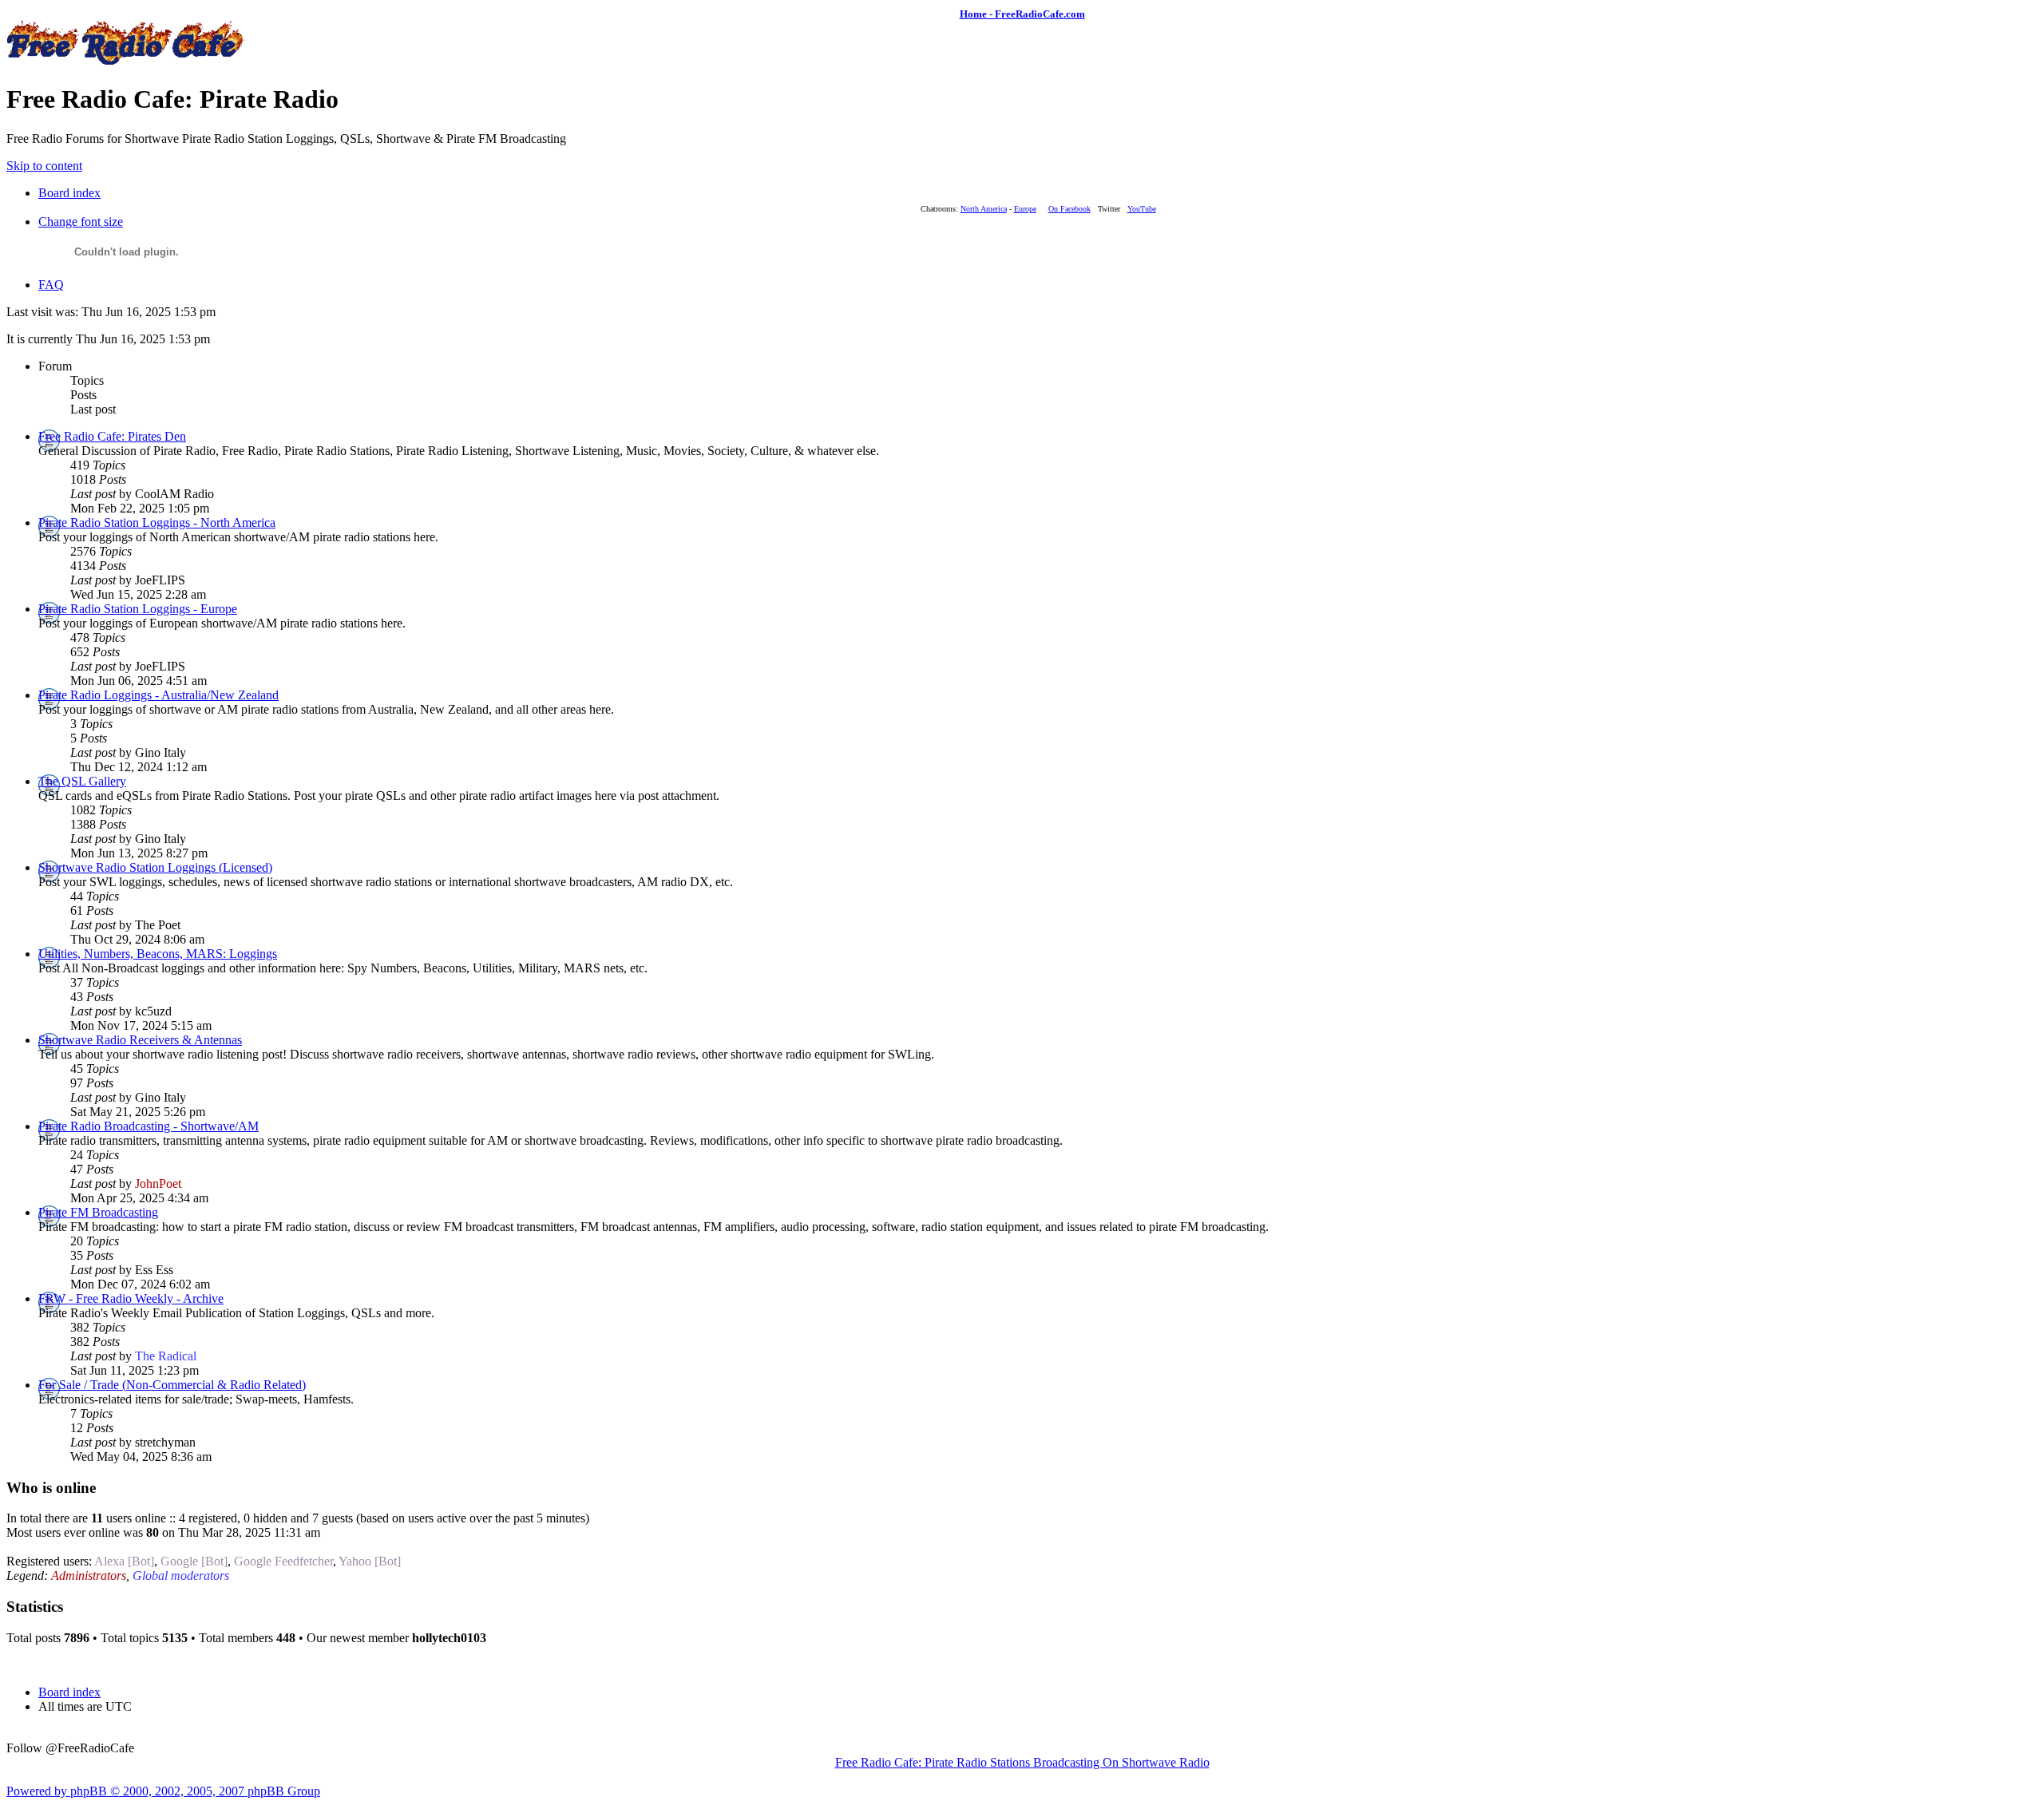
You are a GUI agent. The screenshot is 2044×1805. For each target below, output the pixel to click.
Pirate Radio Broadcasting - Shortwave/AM (149, 1126)
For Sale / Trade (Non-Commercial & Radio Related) (172, 1385)
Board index (69, 193)
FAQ (51, 285)
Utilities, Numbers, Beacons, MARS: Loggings (158, 954)
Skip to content (44, 166)
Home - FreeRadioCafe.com (1022, 14)
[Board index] (126, 60)
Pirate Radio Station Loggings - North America (157, 522)
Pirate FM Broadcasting (98, 1212)
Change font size (81, 222)
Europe (1025, 209)
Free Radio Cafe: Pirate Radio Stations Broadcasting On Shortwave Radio (1022, 1762)
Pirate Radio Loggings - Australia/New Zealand (158, 695)
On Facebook (1070, 209)
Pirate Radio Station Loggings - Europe (138, 609)
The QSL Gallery (82, 781)
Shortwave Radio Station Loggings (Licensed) (155, 867)
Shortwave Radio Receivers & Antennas (140, 1040)
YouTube (1142, 209)
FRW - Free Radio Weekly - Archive (131, 1298)
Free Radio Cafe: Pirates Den (112, 436)
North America (984, 209)
